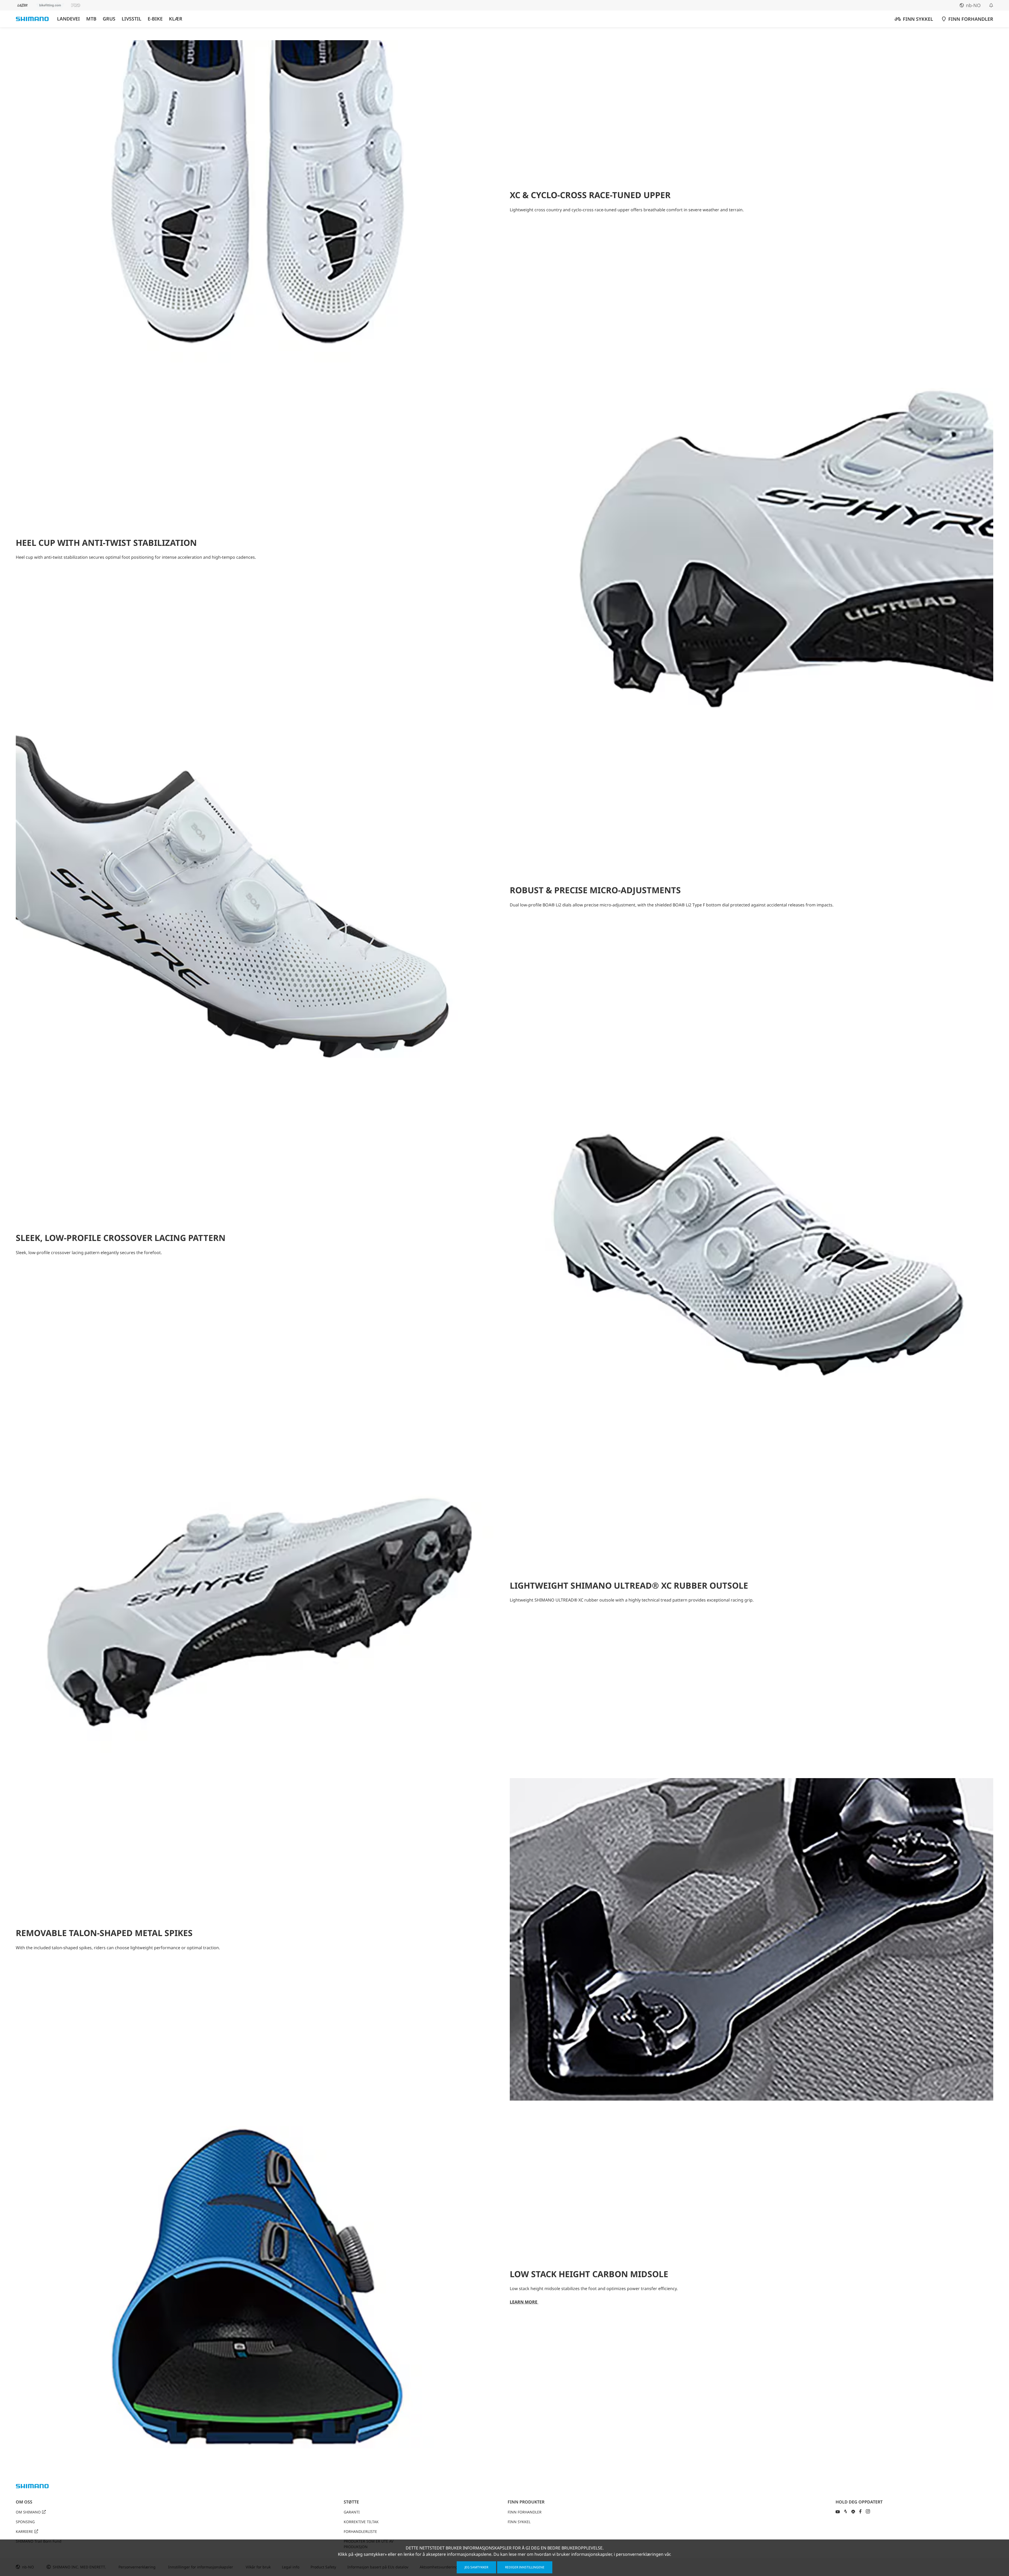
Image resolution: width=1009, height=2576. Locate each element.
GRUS (109, 19)
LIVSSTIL (132, 19)
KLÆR (176, 19)
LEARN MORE (524, 2302)
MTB (91, 19)
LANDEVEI (68, 19)
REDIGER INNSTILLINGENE (525, 2567)
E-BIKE (155, 19)
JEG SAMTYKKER (476, 2567)
